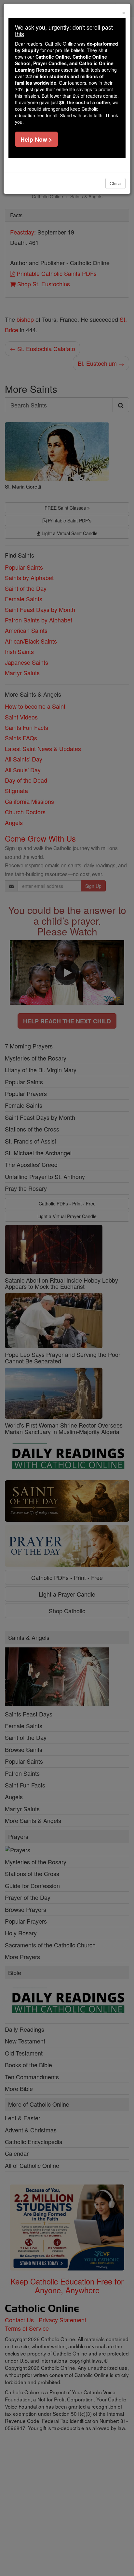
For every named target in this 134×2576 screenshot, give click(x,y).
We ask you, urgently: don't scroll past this (64, 30)
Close (115, 183)
